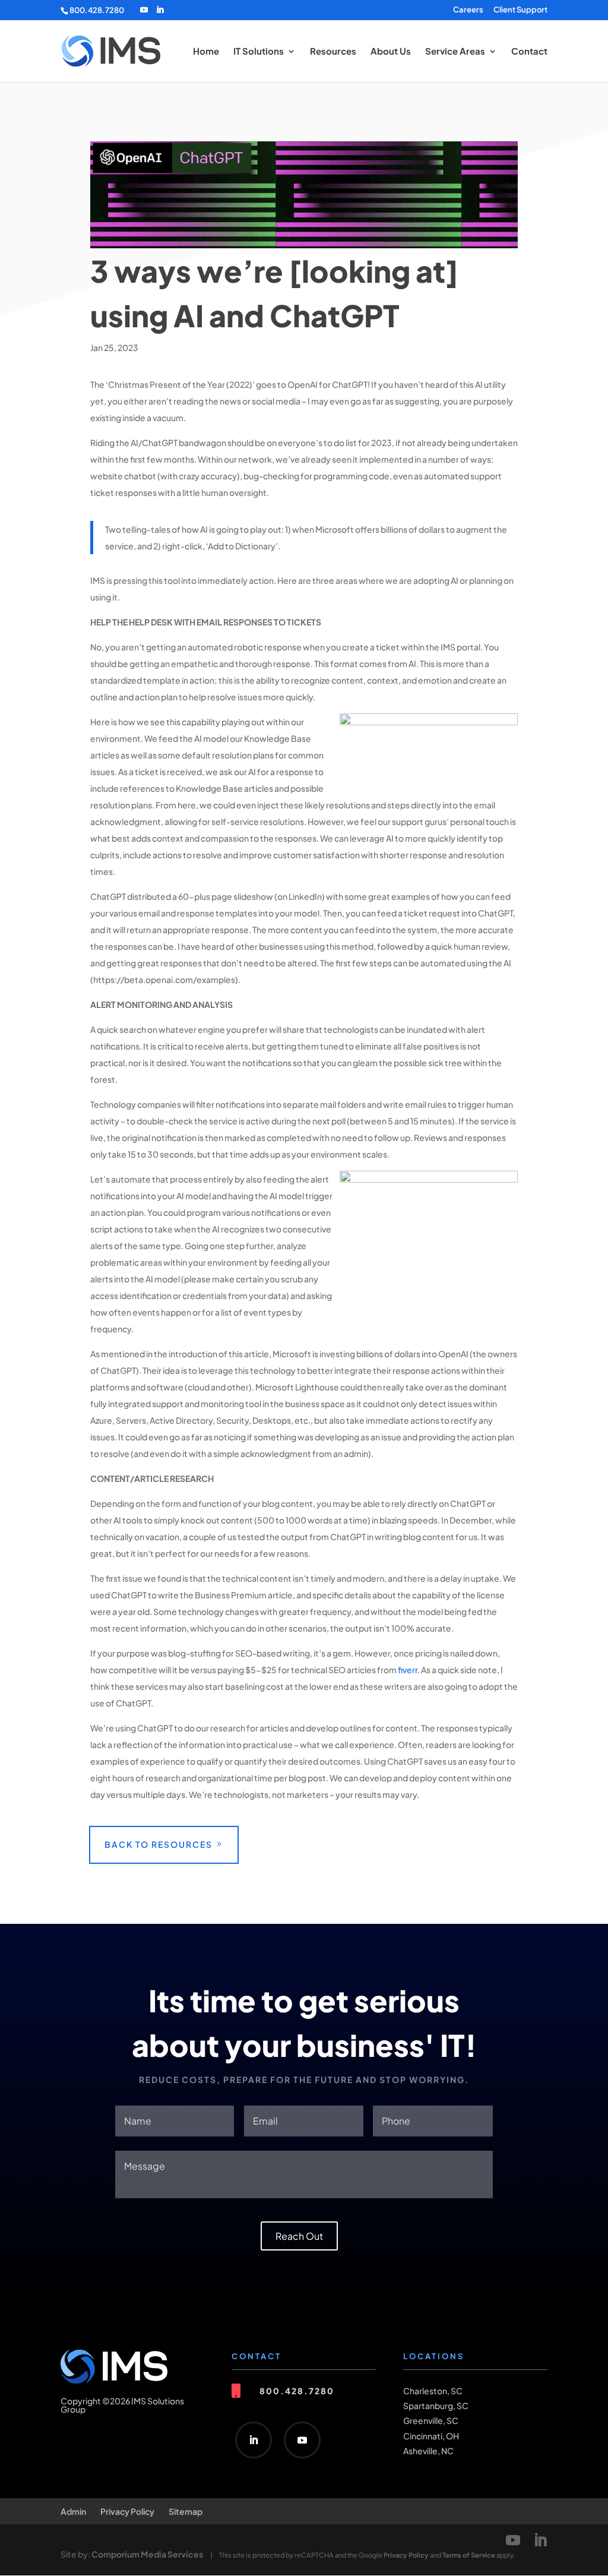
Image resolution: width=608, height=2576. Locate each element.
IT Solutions (259, 52)
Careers (468, 10)
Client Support (520, 10)
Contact (529, 52)
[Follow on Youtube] (302, 2440)
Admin (73, 2511)
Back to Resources (159, 1844)
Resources (333, 52)
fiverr (408, 1670)
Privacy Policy (127, 2511)
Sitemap (186, 2511)
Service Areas (455, 52)
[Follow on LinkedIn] (254, 2440)
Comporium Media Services (147, 2554)
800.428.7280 (97, 10)
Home (206, 52)
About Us (391, 52)
